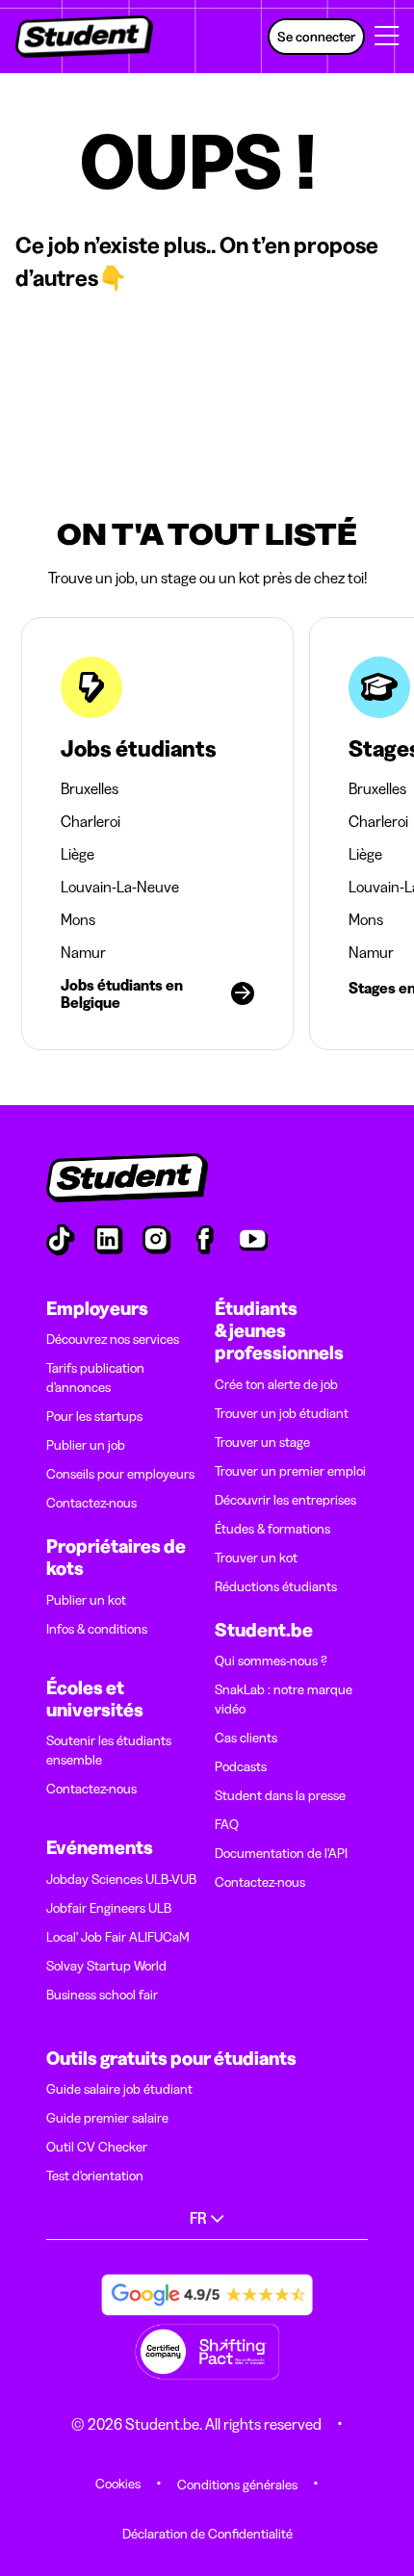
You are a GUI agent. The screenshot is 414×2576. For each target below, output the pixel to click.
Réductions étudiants (276, 1586)
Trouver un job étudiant (282, 1413)
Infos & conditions (97, 1629)
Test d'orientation (95, 2176)
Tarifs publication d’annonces (95, 1378)
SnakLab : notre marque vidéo (284, 1699)
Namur (83, 952)
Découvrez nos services (113, 1339)
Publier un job (86, 1445)
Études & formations (272, 1529)
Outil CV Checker (97, 2147)
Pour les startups (94, 1416)
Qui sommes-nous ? (271, 1661)
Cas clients (246, 1738)
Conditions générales (237, 2485)
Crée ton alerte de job (276, 1384)
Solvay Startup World (106, 1966)
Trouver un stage (262, 1442)
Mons (78, 919)
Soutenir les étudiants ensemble (109, 1750)
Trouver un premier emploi (290, 1471)
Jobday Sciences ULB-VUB (121, 1879)
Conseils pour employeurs (120, 1474)
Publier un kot (86, 1600)
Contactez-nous (91, 1503)
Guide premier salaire (107, 2118)
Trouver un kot (256, 1558)
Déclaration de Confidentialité (207, 2534)
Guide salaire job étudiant (119, 2089)
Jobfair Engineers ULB (109, 1908)
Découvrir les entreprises (285, 1500)
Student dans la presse (280, 1795)
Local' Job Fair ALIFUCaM (118, 1937)
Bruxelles (90, 788)
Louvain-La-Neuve (120, 887)
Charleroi (91, 821)
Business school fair (102, 1995)
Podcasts (241, 1766)
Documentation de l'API (281, 1853)
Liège (78, 854)
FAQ (227, 1824)
